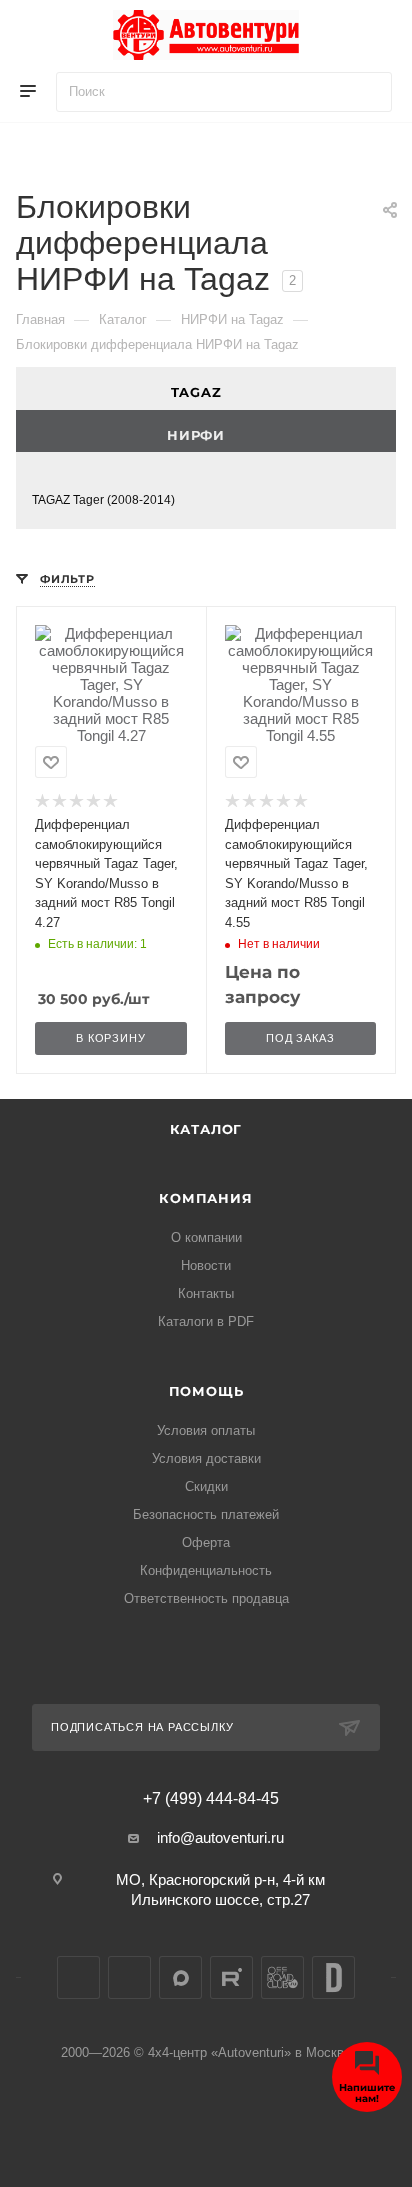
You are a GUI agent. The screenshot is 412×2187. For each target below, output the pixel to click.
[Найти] (367, 92)
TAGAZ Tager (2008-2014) (103, 500)
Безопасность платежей (206, 1514)
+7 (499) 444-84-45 (211, 1799)
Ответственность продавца (206, 1598)
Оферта (206, 1542)
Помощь (206, 1391)
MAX (180, 1977)
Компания (205, 1198)
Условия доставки (206, 1458)
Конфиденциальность (206, 1570)
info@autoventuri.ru (220, 1837)
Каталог (206, 1129)
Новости (206, 1265)
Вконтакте (78, 1977)
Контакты (206, 1293)
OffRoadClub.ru (282, 1977)
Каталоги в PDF (206, 1321)
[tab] (206, 388)
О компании (206, 1237)
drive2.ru (333, 1977)
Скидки (206, 1486)
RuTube (231, 1977)
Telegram (129, 1977)
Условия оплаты (206, 1430)
